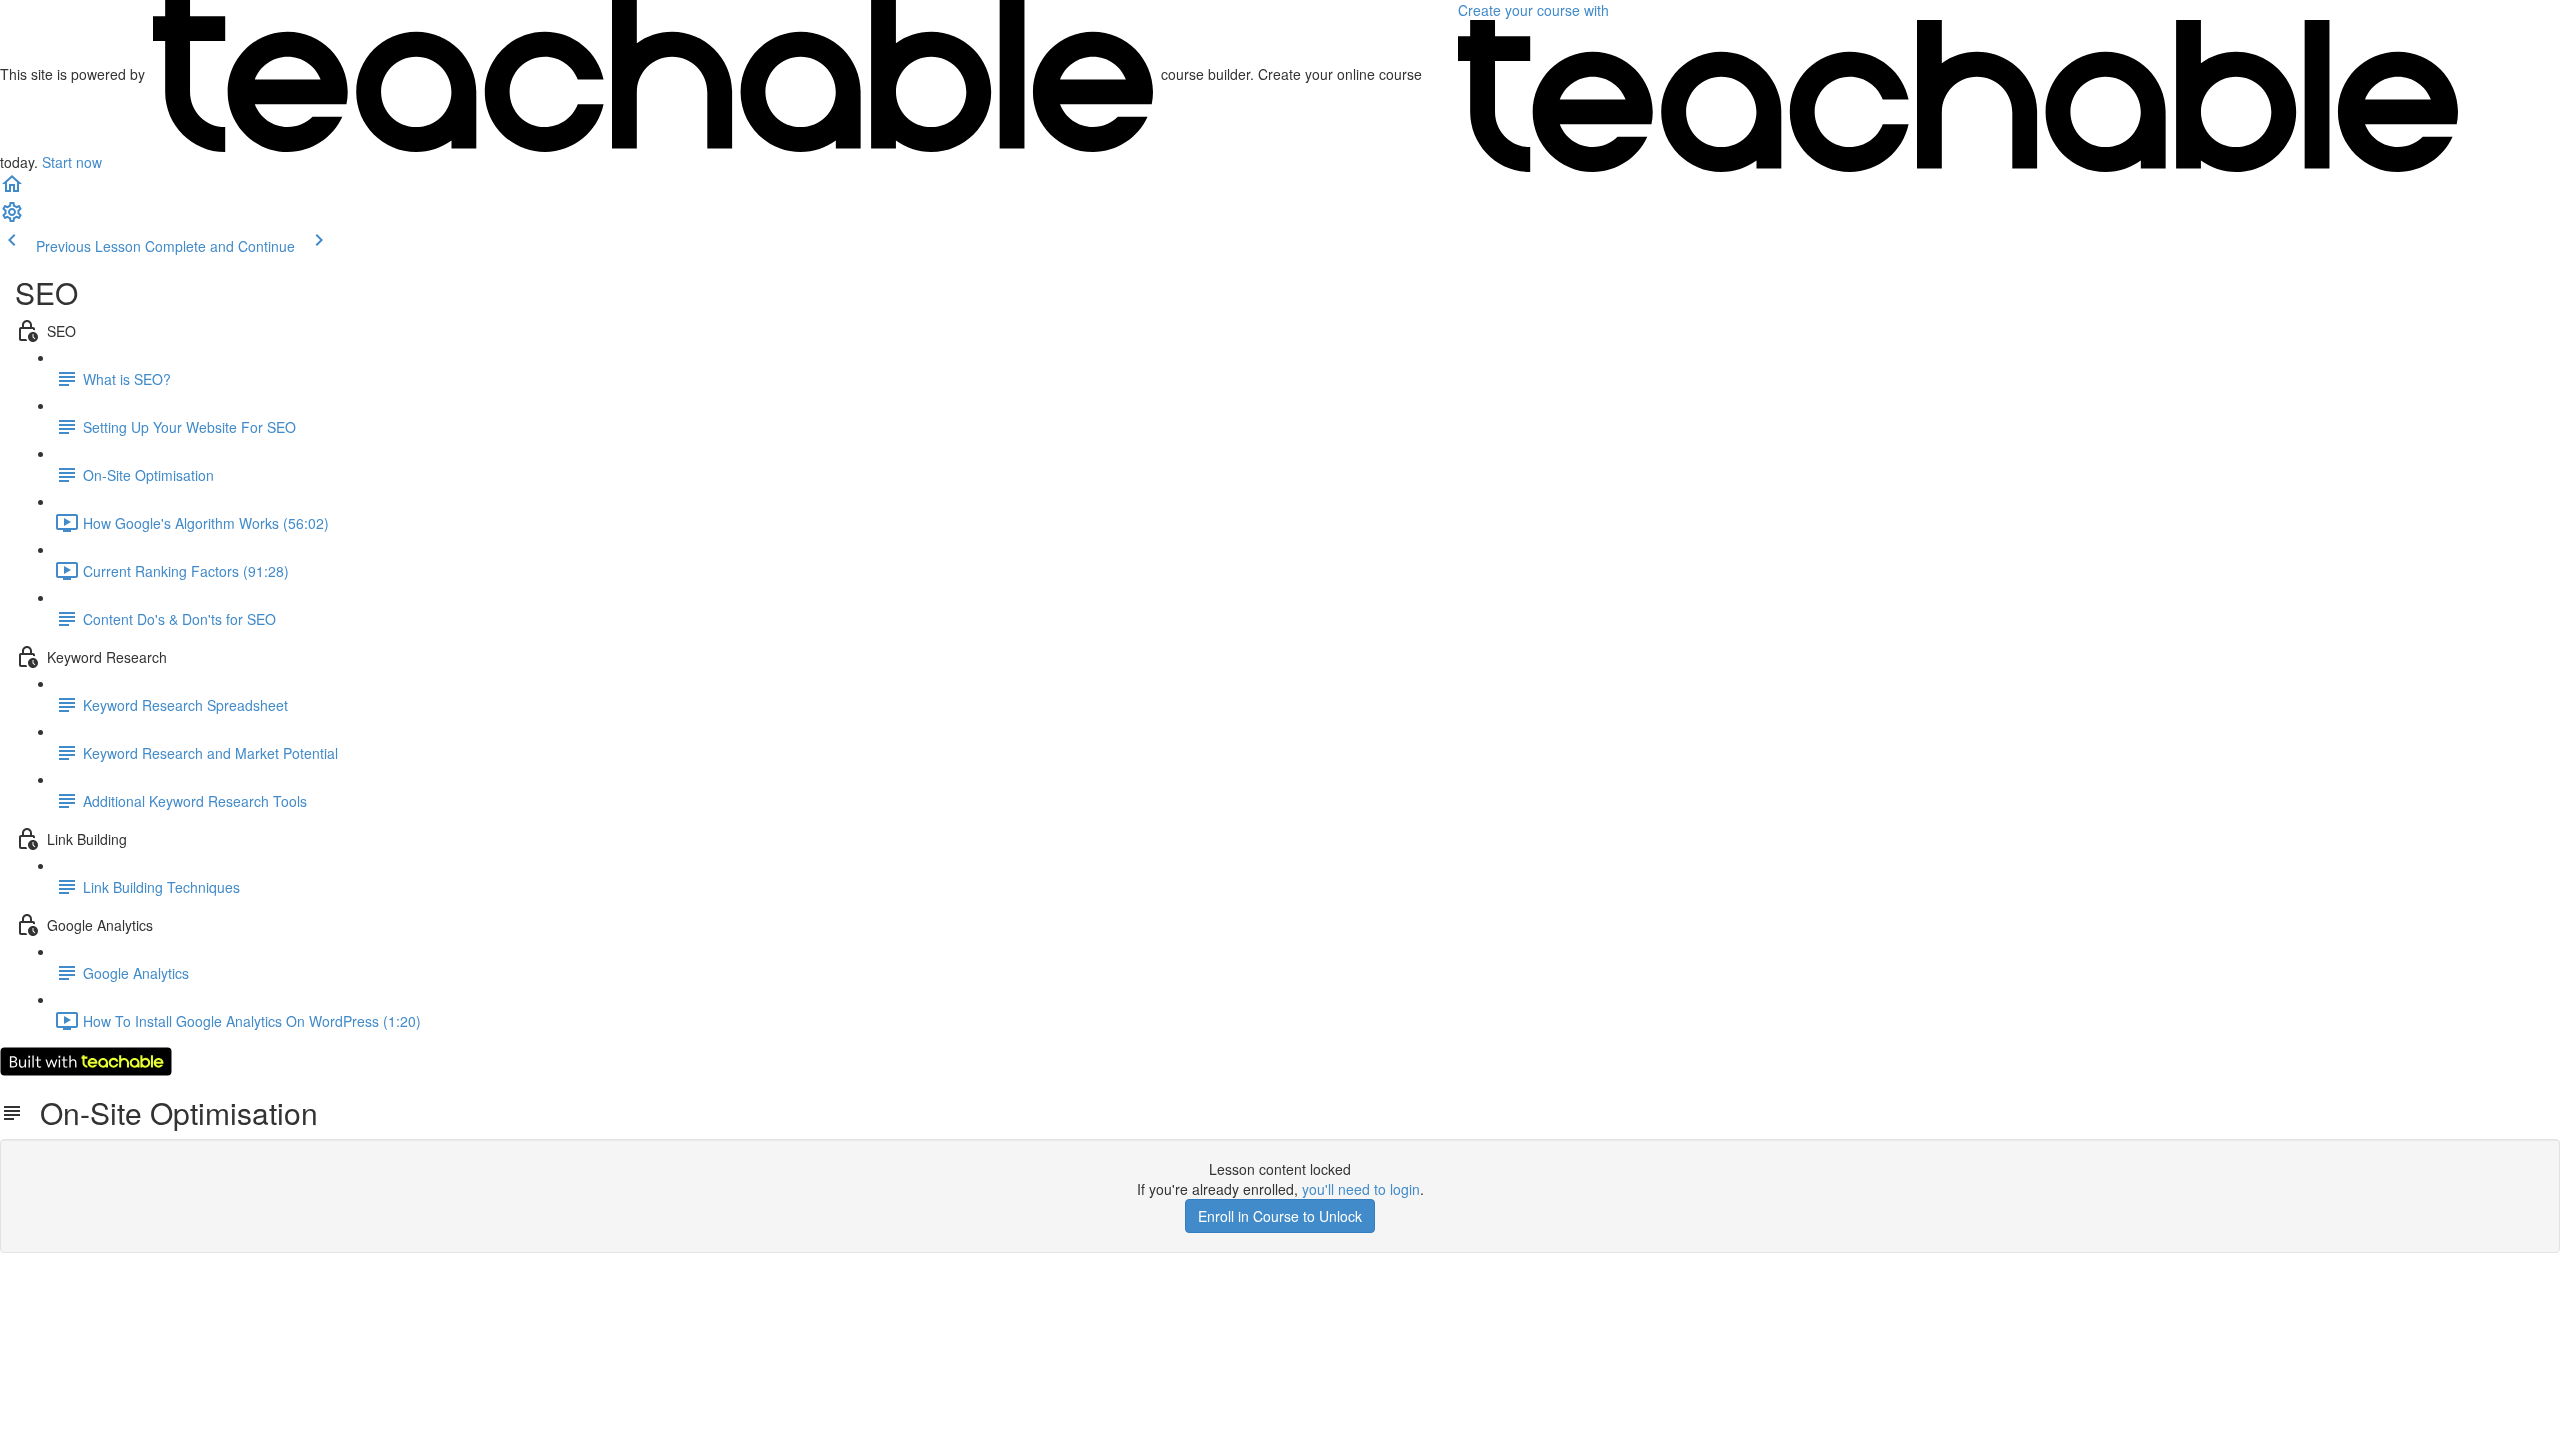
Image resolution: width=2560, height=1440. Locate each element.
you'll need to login (1361, 1189)
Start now (72, 162)
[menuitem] (12, 218)
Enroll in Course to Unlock (1280, 1216)
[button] (12, 190)
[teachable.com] (653, 74)
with (1535, 10)
